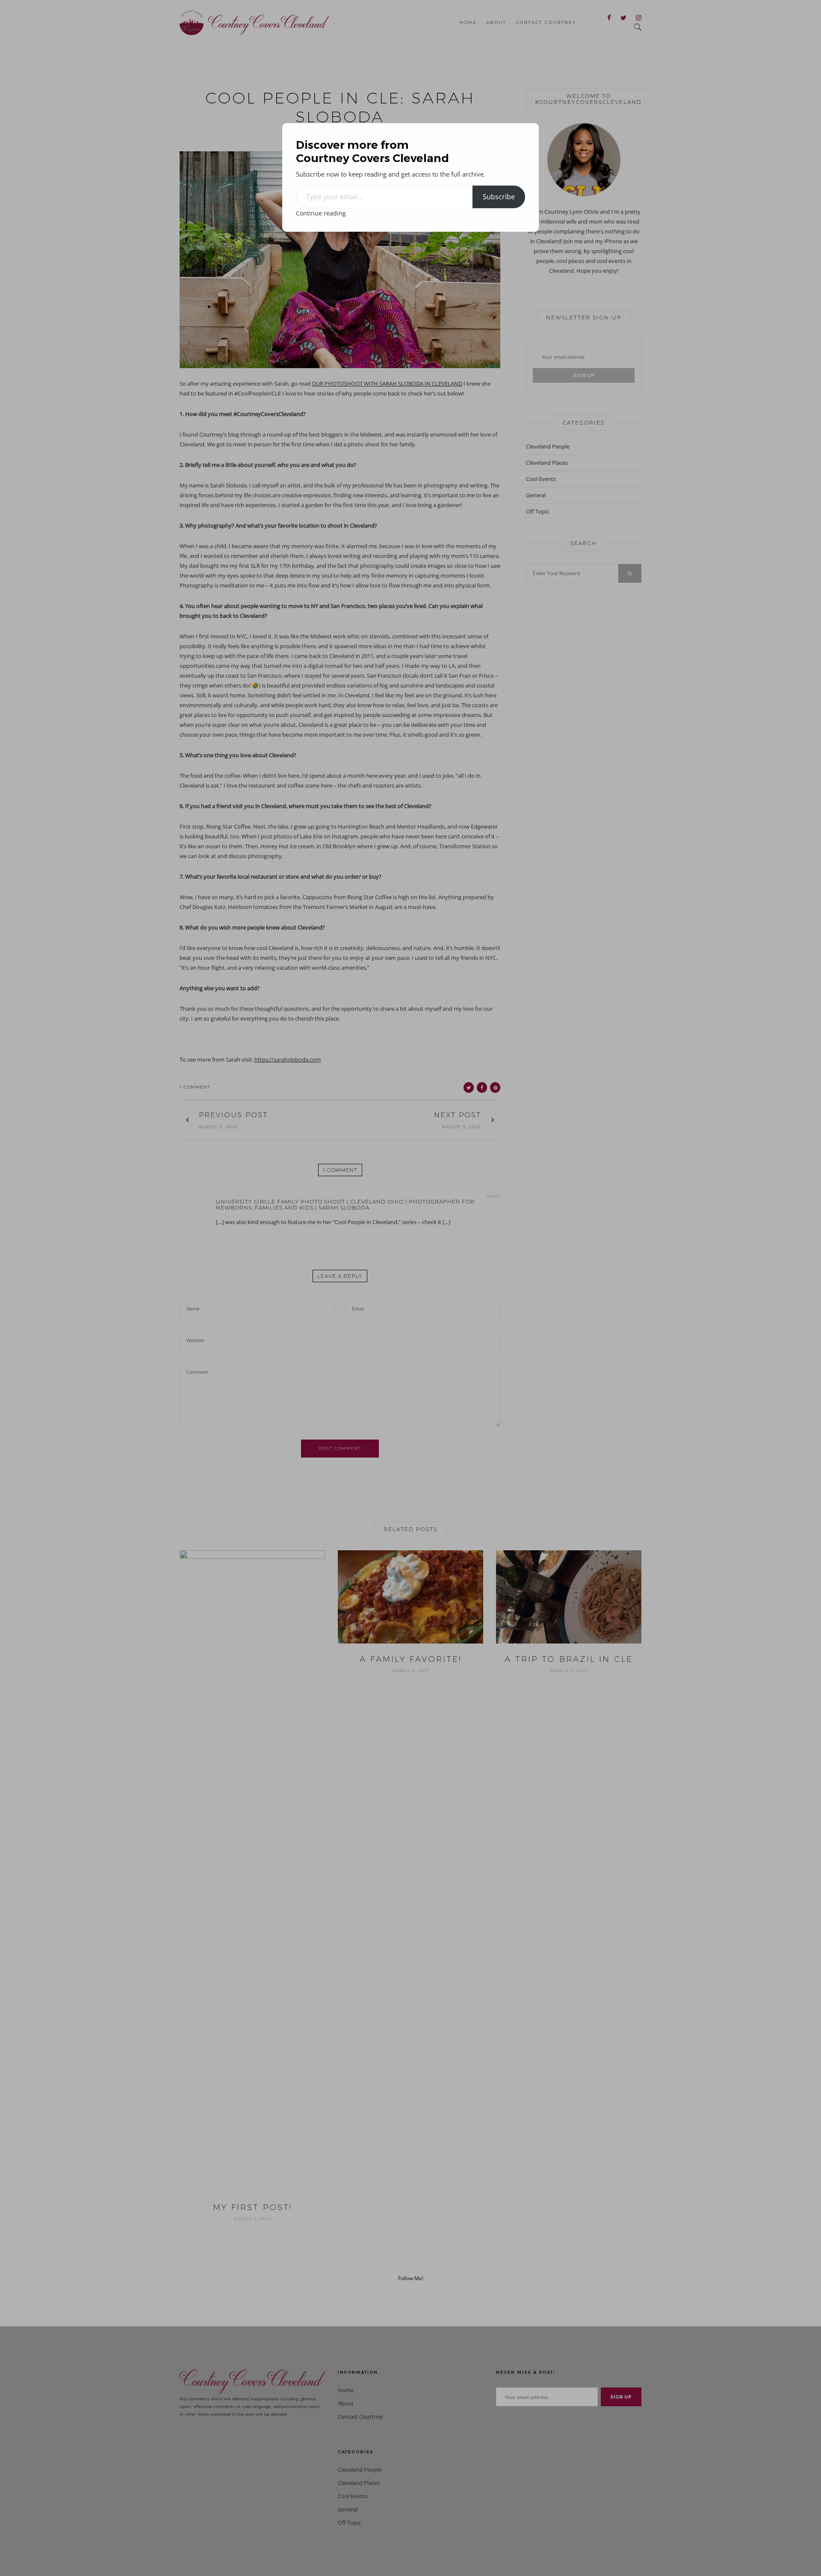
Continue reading (321, 213)
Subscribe (499, 197)
